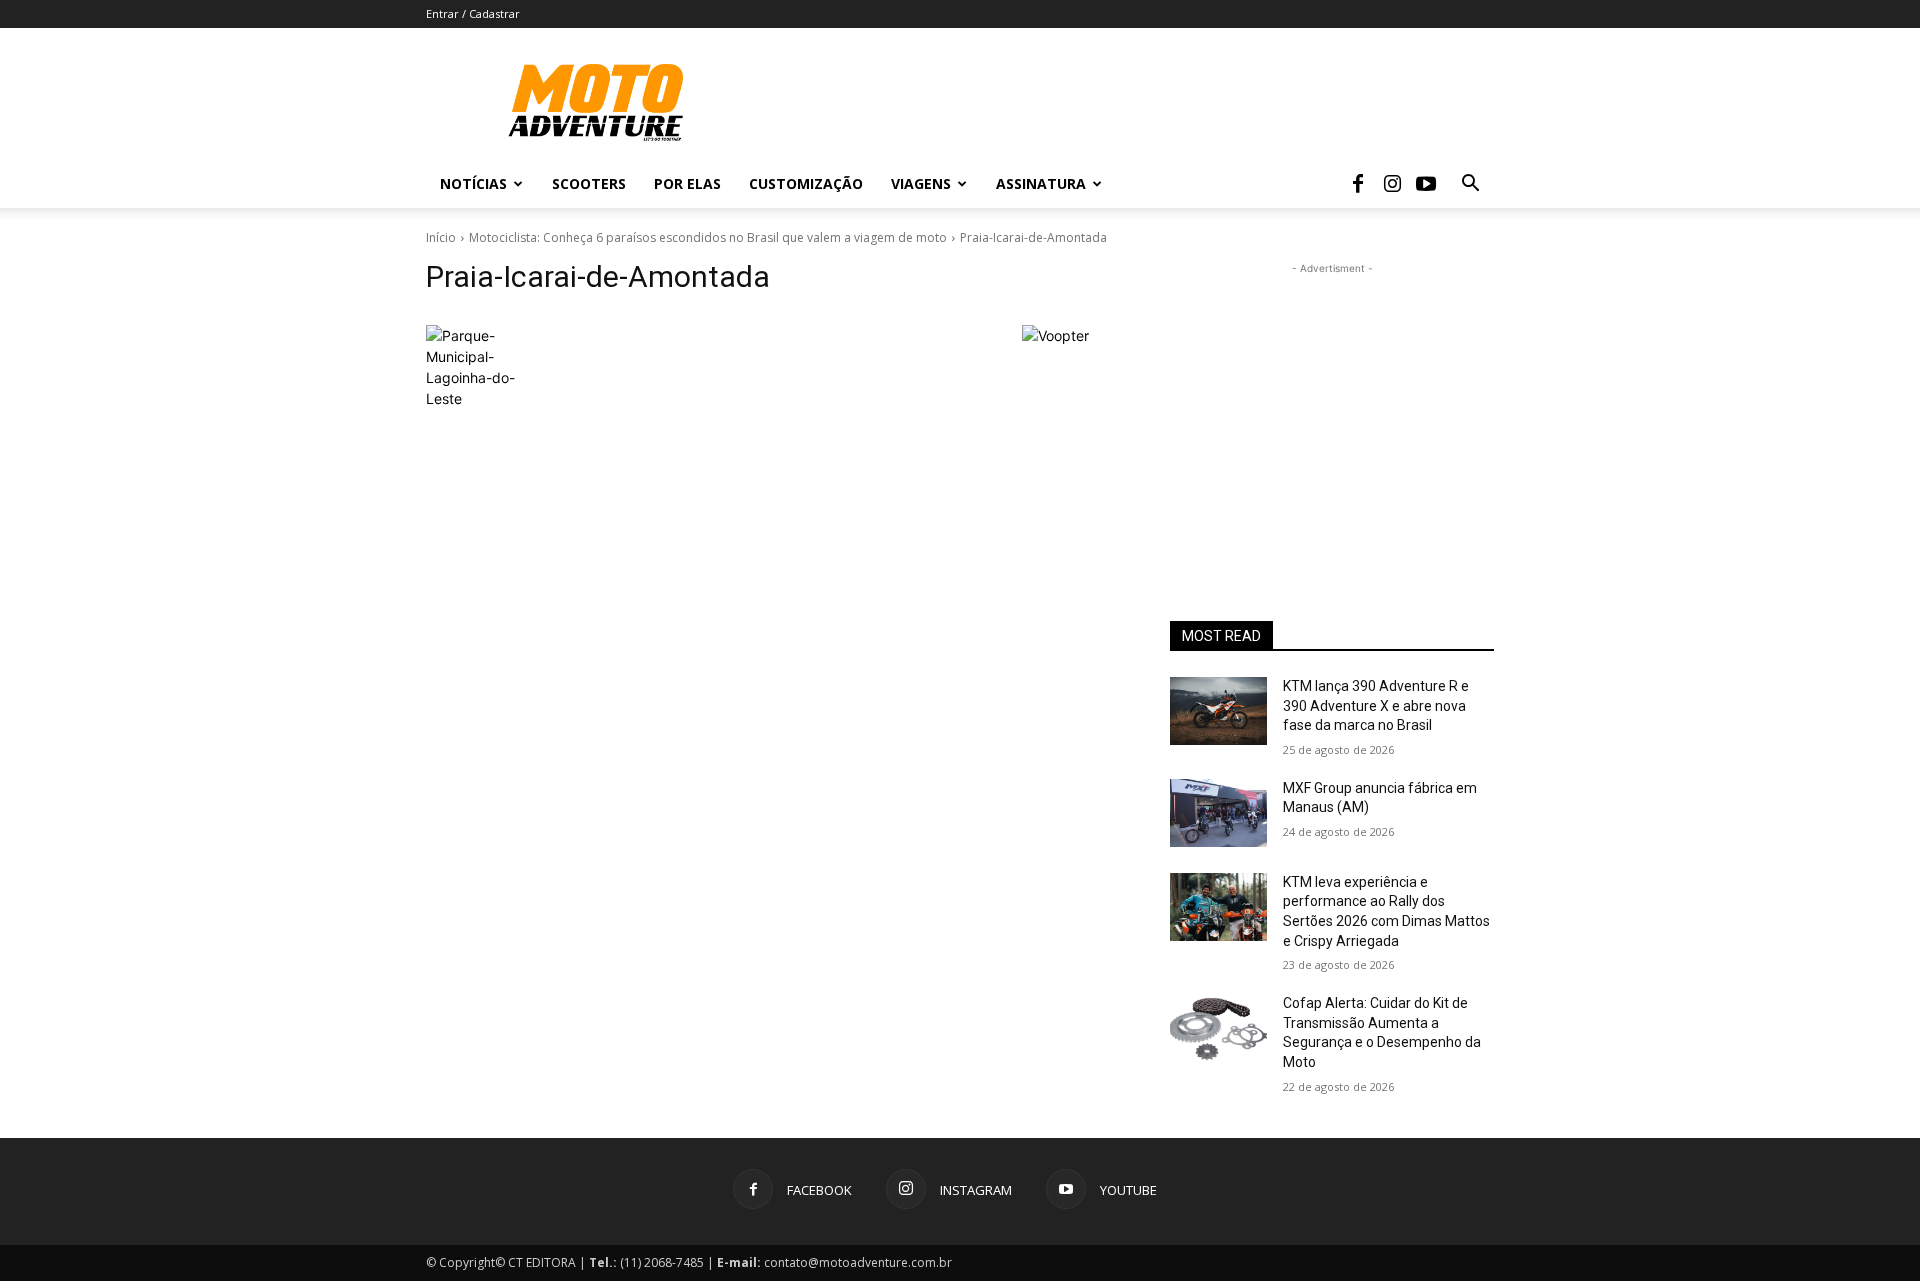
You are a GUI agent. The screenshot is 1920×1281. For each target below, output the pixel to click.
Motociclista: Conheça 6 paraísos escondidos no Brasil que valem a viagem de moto (708, 237)
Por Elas (687, 183)
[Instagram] (1392, 184)
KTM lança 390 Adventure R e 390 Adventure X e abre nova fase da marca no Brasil (1376, 705)
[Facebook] (1358, 184)
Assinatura (1041, 183)
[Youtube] (1426, 184)
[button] (1470, 185)
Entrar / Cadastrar (473, 13)
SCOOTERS (589, 183)
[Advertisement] (1332, 404)
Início (441, 237)
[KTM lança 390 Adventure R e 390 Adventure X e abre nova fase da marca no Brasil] (1218, 711)
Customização (806, 183)
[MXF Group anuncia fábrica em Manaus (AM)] (1218, 813)
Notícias (473, 183)
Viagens (921, 183)
